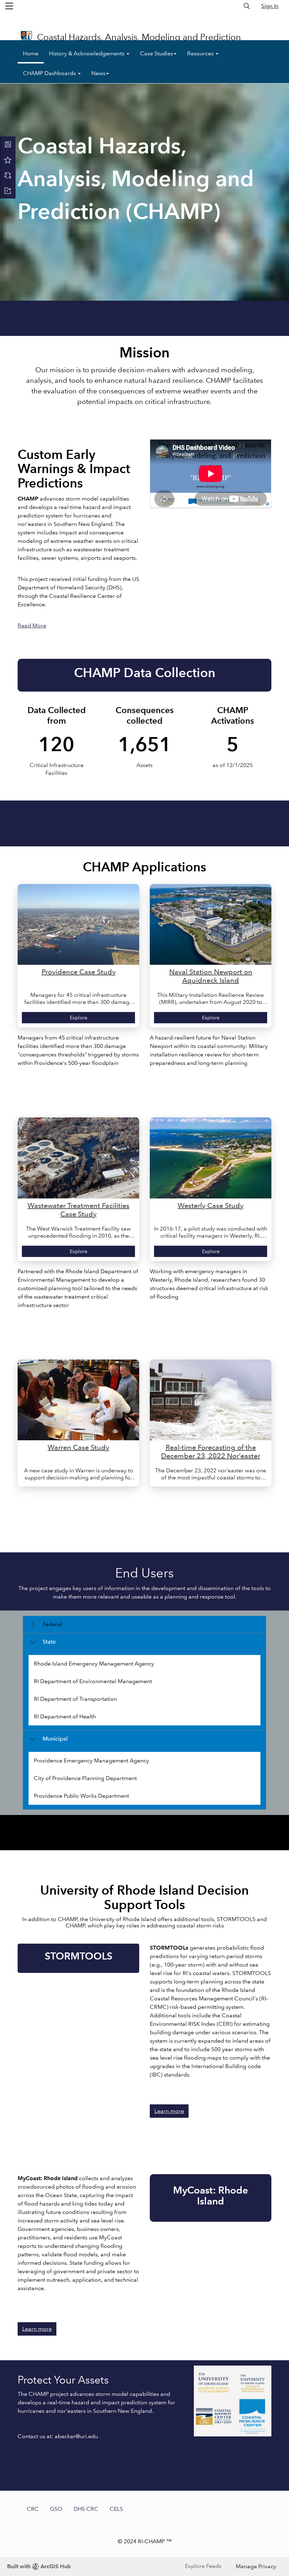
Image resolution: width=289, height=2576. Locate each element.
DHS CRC (86, 2509)
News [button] (98, 73)
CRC (33, 2509)
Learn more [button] (169, 2111)
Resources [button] (201, 53)
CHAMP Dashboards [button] (50, 73)
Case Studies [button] (156, 53)
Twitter (244, 19)
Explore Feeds (203, 2566)
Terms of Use (214, 19)
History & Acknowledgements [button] (87, 53)
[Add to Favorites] (8, 160)
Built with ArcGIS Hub (39, 2566)
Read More (32, 625)
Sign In (270, 6)
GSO (56, 2509)
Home (31, 53)
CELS (116, 2509)
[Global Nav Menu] (9, 6)
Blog (263, 19)
